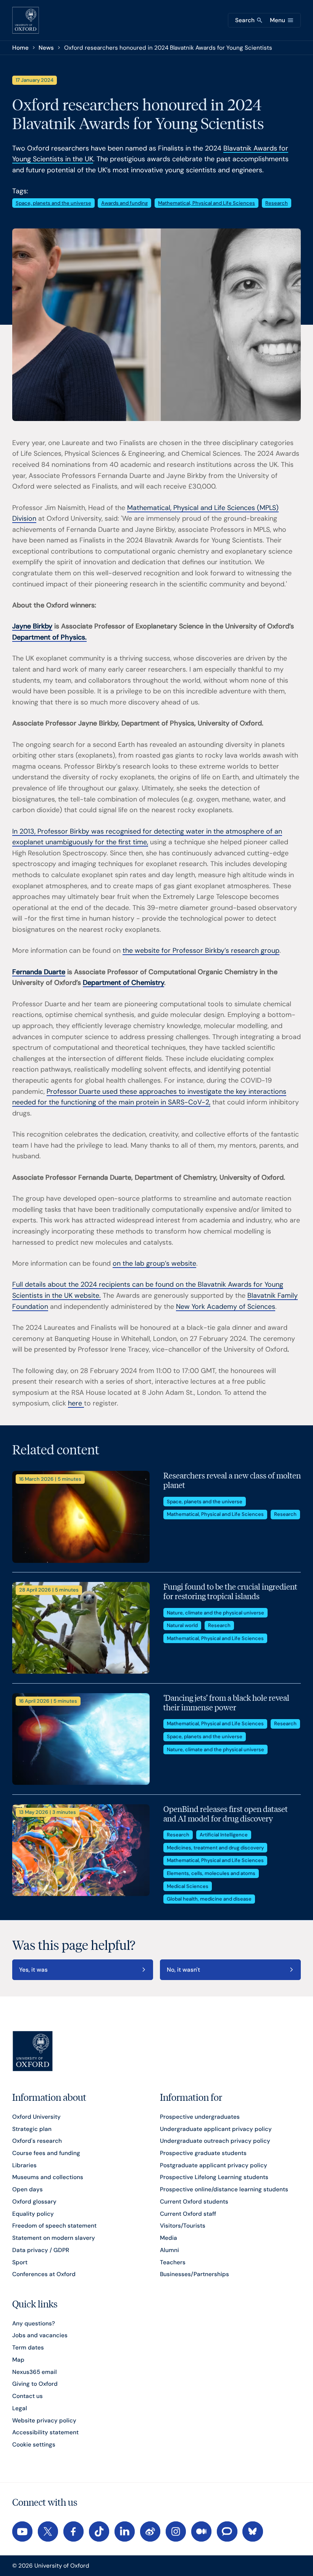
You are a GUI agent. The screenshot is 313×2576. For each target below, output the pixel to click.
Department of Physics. (49, 637)
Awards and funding (124, 203)
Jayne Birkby (32, 626)
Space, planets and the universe (53, 203)
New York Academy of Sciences (226, 1307)
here (76, 1403)
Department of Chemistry (123, 983)
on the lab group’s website (154, 1263)
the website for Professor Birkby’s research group (201, 950)
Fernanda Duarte (39, 972)
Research (277, 203)
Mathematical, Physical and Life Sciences (207, 203)
